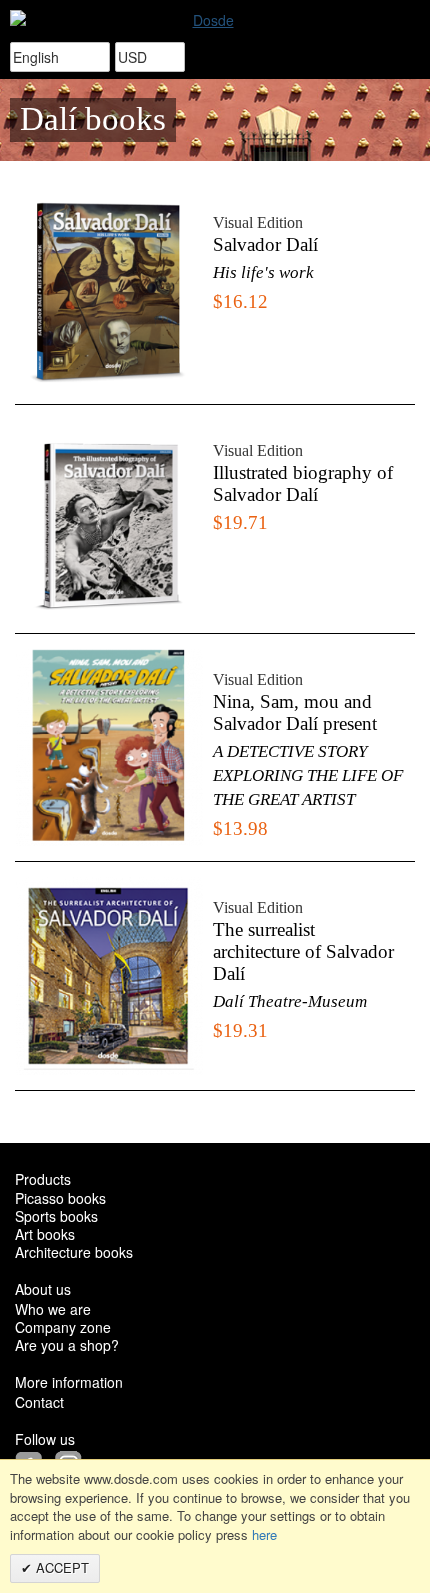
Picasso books (60, 1198)
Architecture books (74, 1252)
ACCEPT (60, 1567)
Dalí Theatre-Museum (290, 1001)
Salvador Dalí (265, 245)
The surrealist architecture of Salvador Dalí (303, 952)
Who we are (53, 1309)
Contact (39, 1402)
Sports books (56, 1216)
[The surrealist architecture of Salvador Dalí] (109, 975)
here (264, 1534)
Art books (45, 1234)
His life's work (263, 272)
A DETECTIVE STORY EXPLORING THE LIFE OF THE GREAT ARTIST (308, 775)
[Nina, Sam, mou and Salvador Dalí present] (109, 747)
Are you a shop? (67, 1345)
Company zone (63, 1327)
